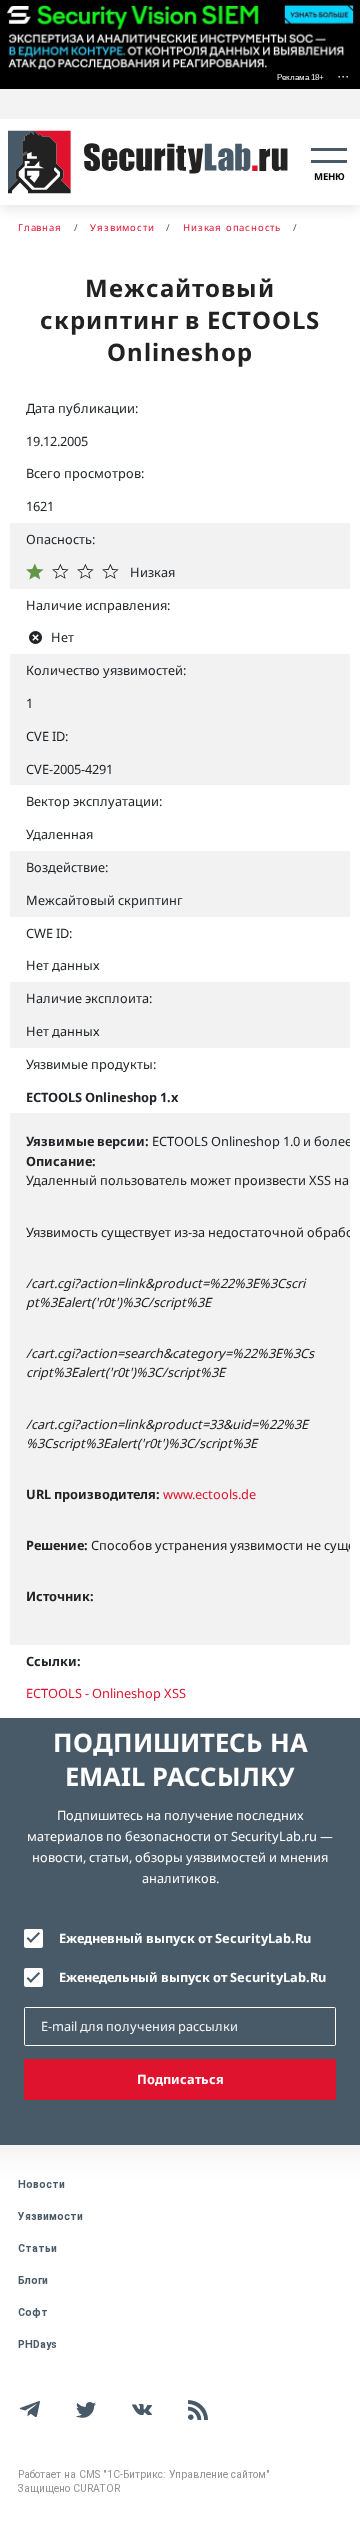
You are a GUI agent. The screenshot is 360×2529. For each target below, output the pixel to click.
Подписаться (180, 2079)
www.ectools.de (209, 1494)
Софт (33, 2312)
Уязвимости (50, 2216)
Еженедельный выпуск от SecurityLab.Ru (192, 1977)
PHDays (37, 2344)
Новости (41, 2184)
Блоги (33, 2280)
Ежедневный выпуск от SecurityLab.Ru (185, 1938)
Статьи (37, 2248)
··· (343, 75)
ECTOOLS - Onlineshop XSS (106, 1693)
